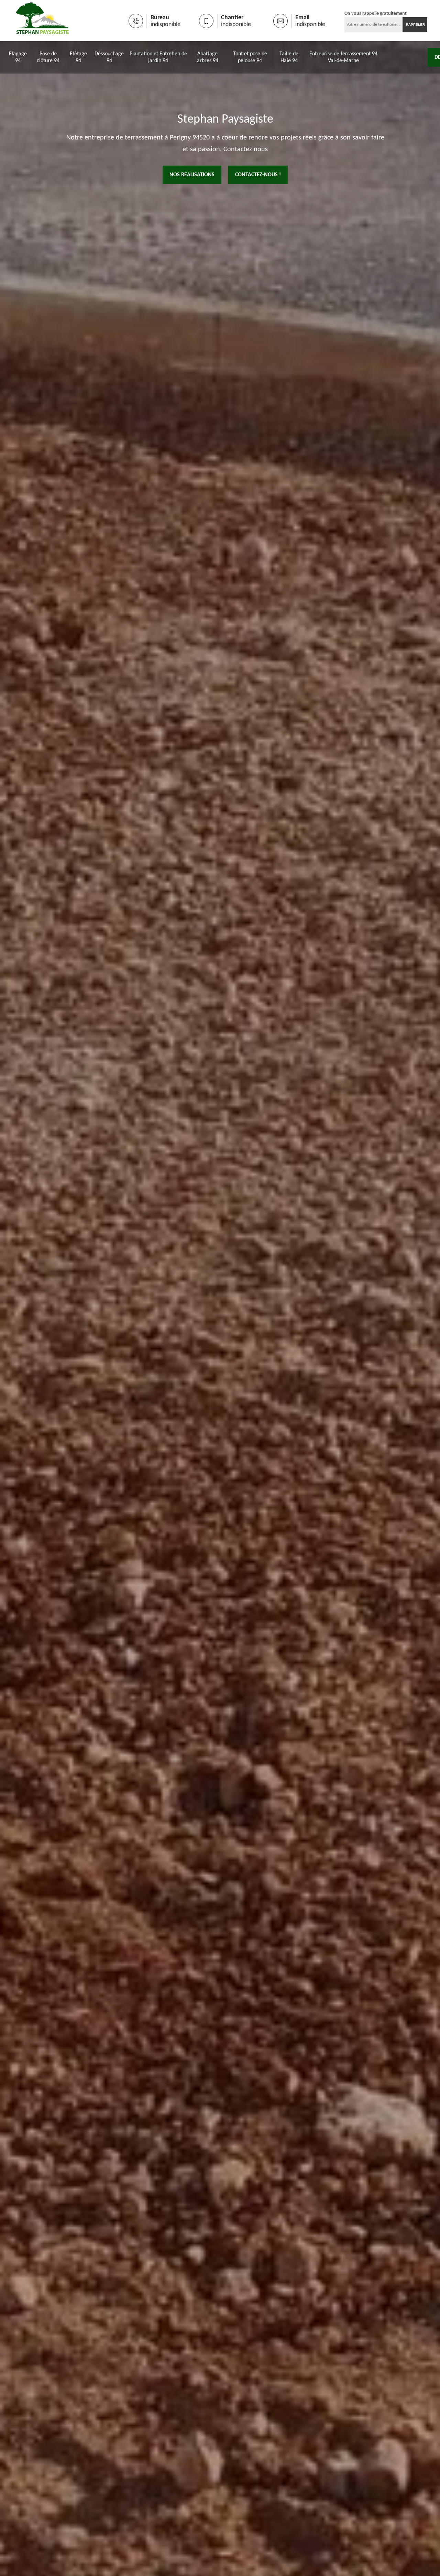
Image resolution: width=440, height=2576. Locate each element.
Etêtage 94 (78, 57)
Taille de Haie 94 (289, 57)
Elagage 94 (18, 57)
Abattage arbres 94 (208, 57)
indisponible (166, 25)
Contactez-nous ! (258, 175)
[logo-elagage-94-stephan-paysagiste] (42, 21)
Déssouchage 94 (109, 57)
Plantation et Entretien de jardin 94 (158, 57)
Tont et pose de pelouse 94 (250, 57)
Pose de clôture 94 (48, 57)
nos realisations (192, 175)
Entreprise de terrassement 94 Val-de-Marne (343, 57)
